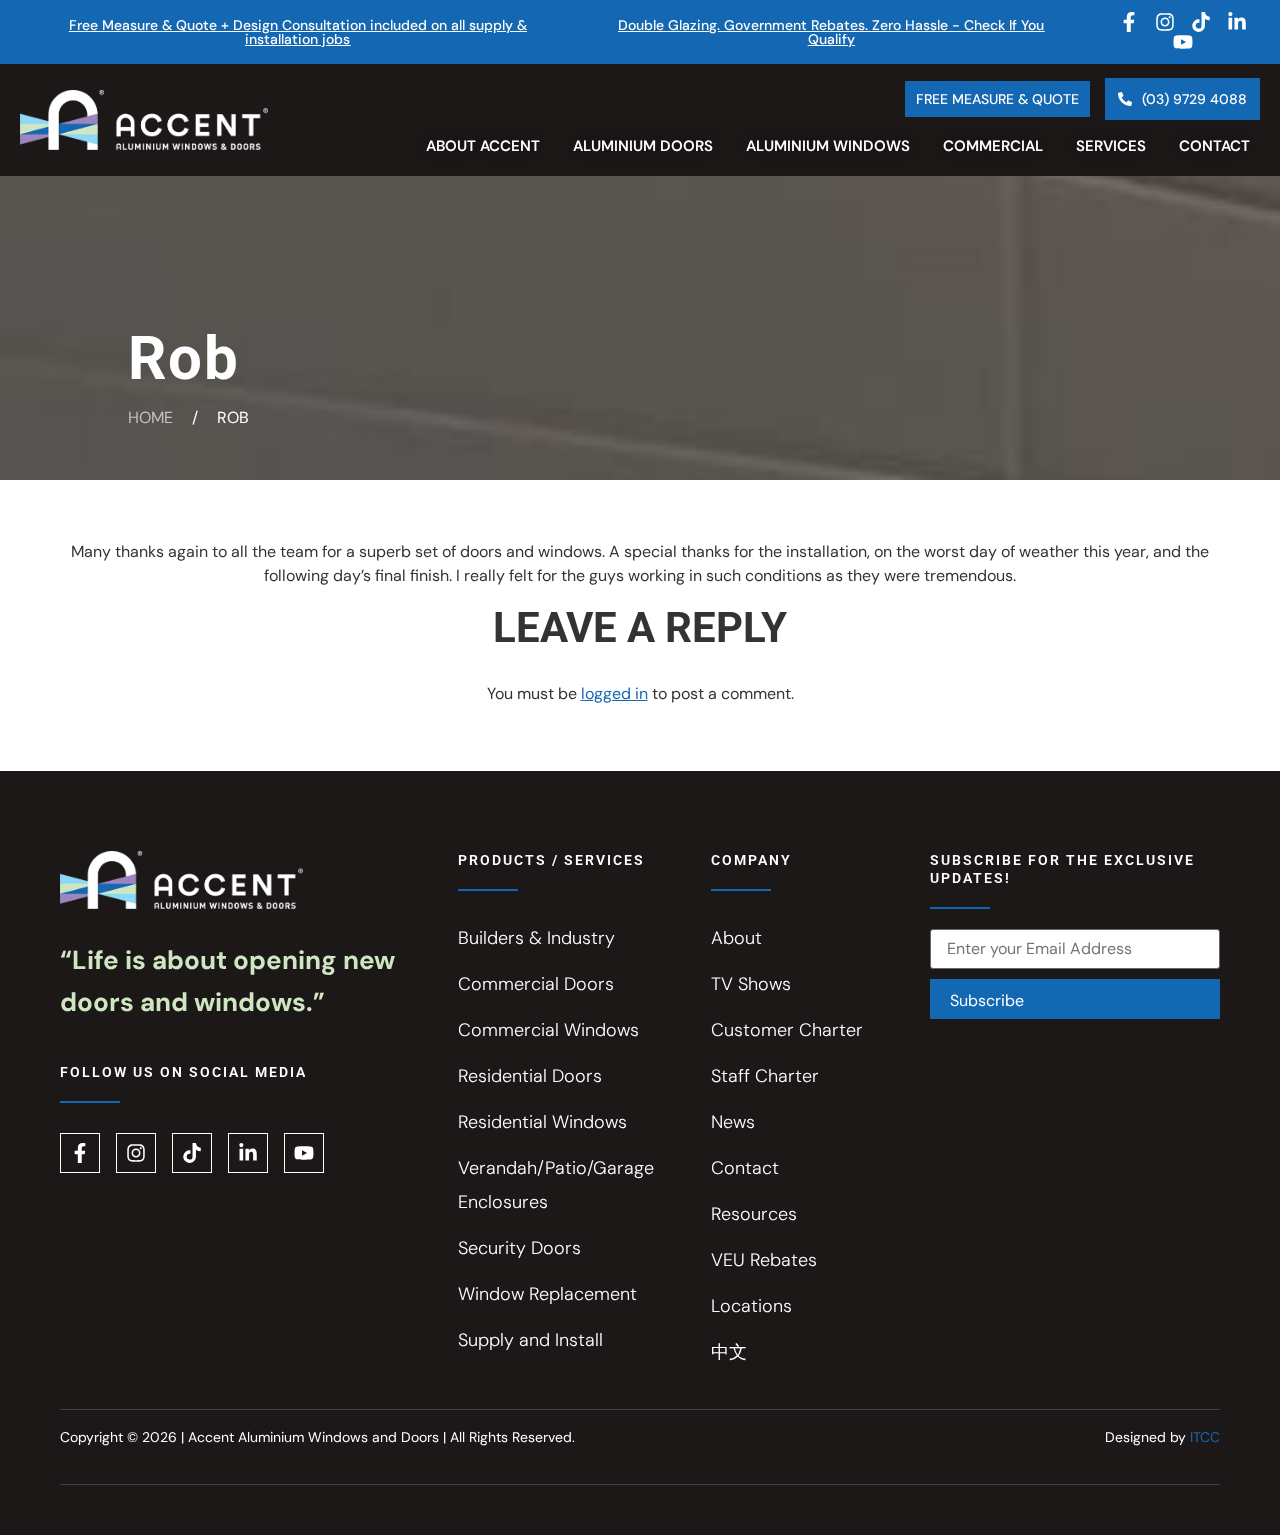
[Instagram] (1165, 22)
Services (1111, 146)
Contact (1214, 146)
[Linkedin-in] (1237, 22)
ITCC (1205, 1437)
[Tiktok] (1201, 22)
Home (150, 417)
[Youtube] (1183, 42)
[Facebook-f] (1129, 22)
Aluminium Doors (643, 146)
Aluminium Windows (828, 146)
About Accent (483, 146)
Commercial (993, 146)
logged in (614, 693)
